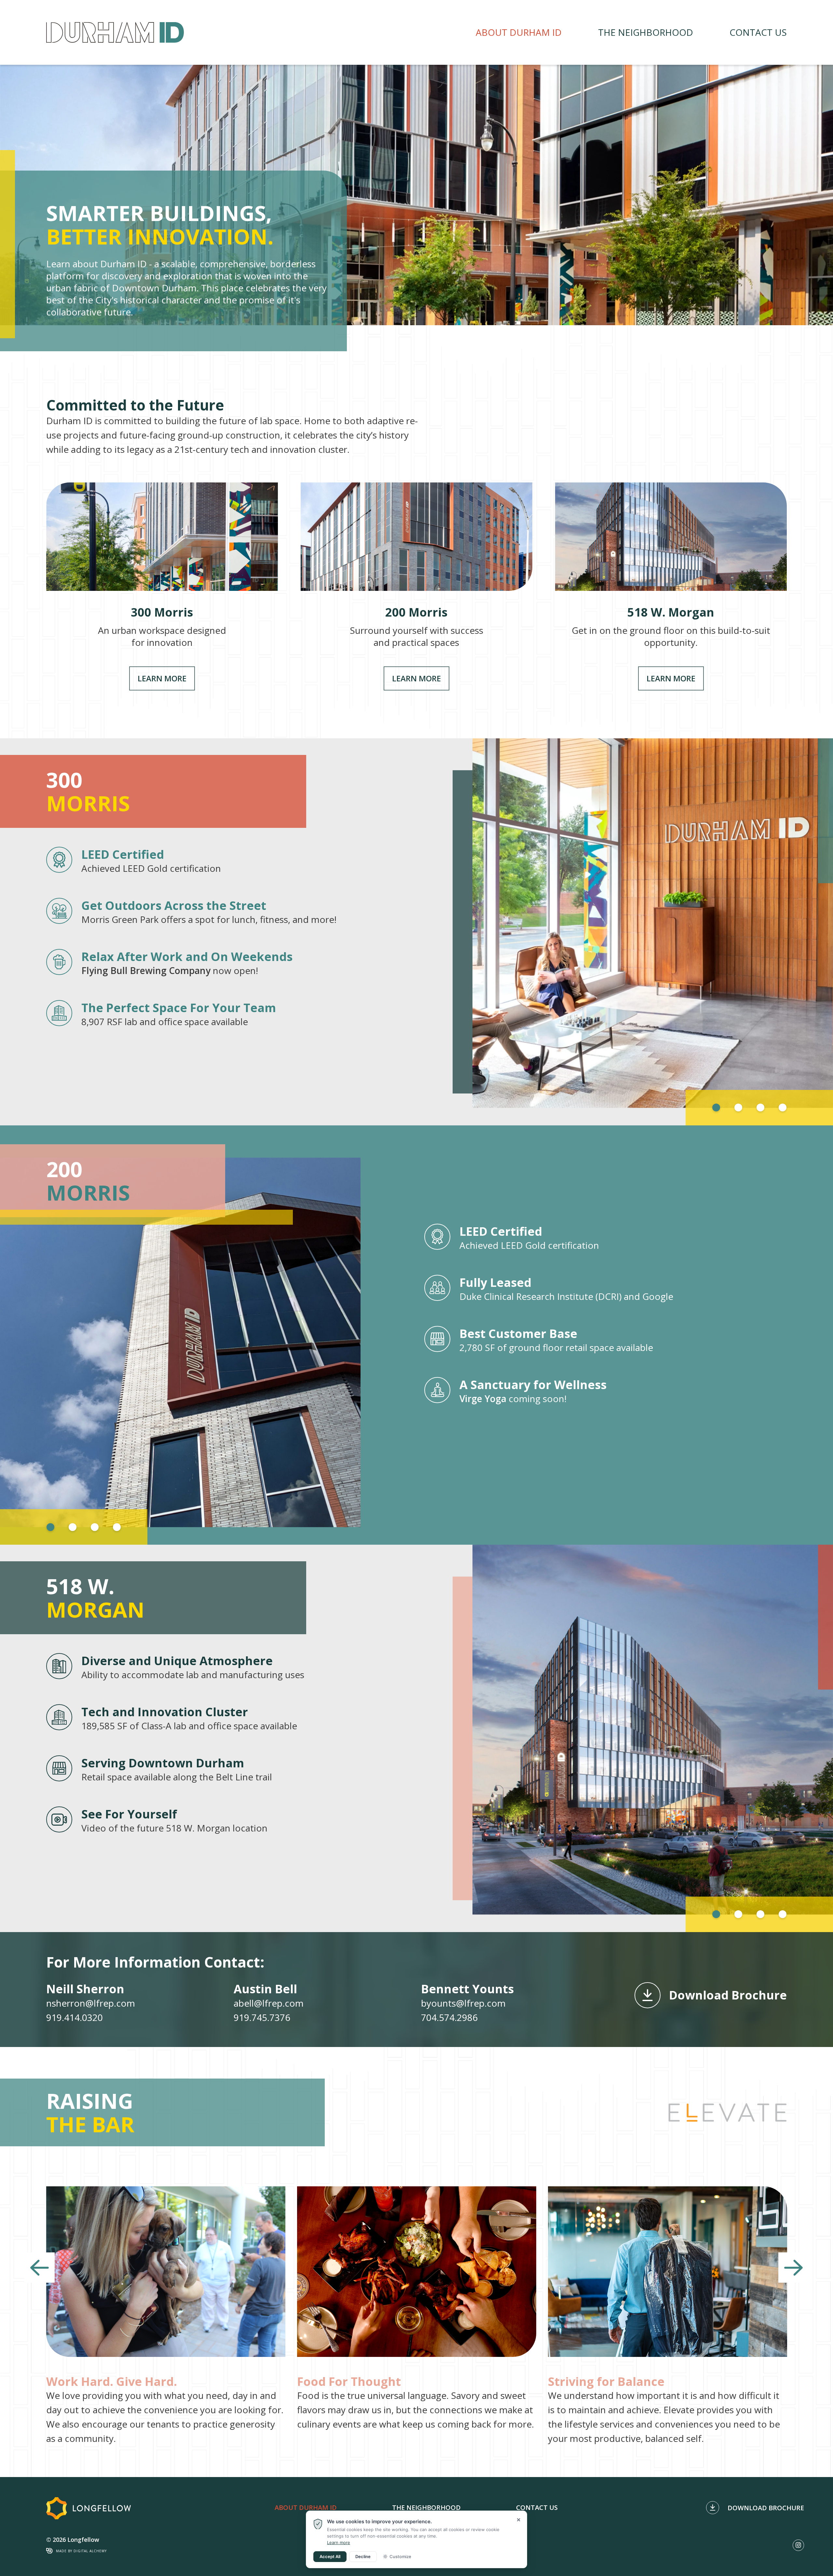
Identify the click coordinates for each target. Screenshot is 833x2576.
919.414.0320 (75, 2017)
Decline (363, 2556)
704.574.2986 (449, 2017)
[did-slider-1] (416, 195)
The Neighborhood (646, 32)
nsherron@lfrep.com (91, 2003)
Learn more (339, 2542)
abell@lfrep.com (269, 2003)
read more (166, 2316)
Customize (400, 2556)
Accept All (330, 2556)
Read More (606, 1340)
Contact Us (758, 32)
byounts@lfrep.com (463, 2003)
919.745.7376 (262, 2017)
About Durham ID (519, 32)
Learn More (162, 586)
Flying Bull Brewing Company (146, 970)
